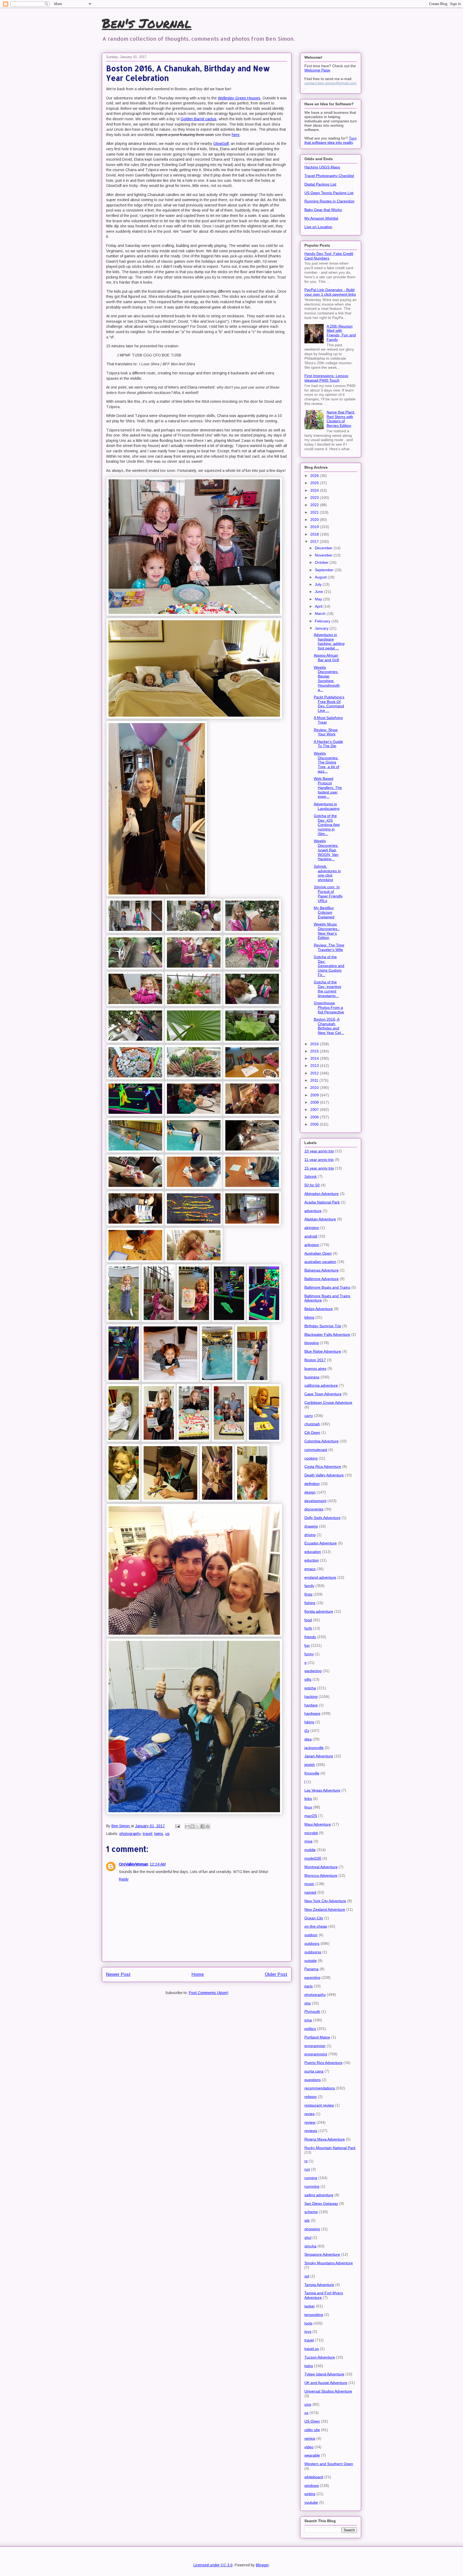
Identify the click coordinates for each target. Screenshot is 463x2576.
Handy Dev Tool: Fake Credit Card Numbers (329, 256)
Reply (124, 1879)
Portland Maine (317, 2037)
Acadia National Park (322, 1202)
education (313, 1552)
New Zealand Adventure (325, 1909)
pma (308, 2020)
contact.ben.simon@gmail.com (331, 83)
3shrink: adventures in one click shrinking (327, 873)
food (308, 1620)
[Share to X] (197, 1826)
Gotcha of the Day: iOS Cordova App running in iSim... (327, 825)
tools (308, 2323)
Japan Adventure (319, 1756)
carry (309, 1416)
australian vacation (320, 1262)
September (325, 570)
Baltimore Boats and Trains (327, 1287)
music (309, 1884)
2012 (315, 1073)
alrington (312, 1228)
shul (308, 2237)
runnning (312, 2186)
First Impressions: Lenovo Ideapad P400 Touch (326, 378)
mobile (310, 1850)
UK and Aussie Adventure (326, 2383)
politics (310, 2029)
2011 (315, 1080)
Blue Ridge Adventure (323, 1351)
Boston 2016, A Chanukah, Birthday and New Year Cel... (329, 1026)
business (312, 1377)
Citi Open (312, 1432)
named (310, 1892)
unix (308, 2404)
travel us (312, 2349)
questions (313, 2080)
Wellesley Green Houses (239, 98)
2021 (315, 512)
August (321, 577)
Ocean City (314, 1918)
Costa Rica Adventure (323, 1466)
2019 (315, 527)
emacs (310, 1569)
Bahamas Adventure (322, 1270)
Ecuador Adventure (321, 1543)
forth (308, 1628)
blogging (312, 1343)
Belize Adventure (319, 1309)
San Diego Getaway (321, 2203)
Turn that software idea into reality (331, 140)
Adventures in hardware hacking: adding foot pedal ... (329, 641)
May (319, 599)
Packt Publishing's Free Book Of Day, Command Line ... (329, 704)
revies (309, 2114)
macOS (311, 1816)
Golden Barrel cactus (199, 119)
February (323, 621)
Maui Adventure (318, 1824)
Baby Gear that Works (323, 210)
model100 (313, 1858)
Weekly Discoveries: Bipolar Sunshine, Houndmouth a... (327, 679)
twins (159, 1834)
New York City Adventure (325, 1901)
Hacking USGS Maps (322, 167)
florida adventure (319, 1611)
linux (308, 1807)
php (308, 2003)
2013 (315, 1066)
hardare (311, 1705)
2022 (315, 505)
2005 (315, 1124)
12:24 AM (158, 1864)
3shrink (311, 1176)
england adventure (320, 1577)
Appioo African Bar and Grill (326, 658)
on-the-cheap (316, 1926)
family (309, 1586)
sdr (307, 2220)
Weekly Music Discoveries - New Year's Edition (327, 931)
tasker (310, 2306)
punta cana (314, 2071)
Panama (311, 1969)
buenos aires (315, 1368)
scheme (311, 2212)
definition (312, 1484)
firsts (308, 1594)
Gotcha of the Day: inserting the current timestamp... (327, 989)
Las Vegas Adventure (322, 1790)
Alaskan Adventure (320, 1219)
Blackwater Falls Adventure (327, 1334)
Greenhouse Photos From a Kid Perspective (329, 1007)
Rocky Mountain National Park (330, 2148)
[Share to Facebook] (203, 1826)
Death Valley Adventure (324, 1475)
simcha (310, 2246)
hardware (312, 1713)
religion (311, 2097)
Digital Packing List (320, 184)
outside (311, 1961)
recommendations (320, 2088)
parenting (312, 1977)
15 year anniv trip (319, 1168)
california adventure (321, 1385)
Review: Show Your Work (326, 732)
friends (310, 1637)
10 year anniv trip (319, 1151)
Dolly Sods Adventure (322, 1518)
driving (310, 1535)
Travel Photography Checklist (329, 176)
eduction (312, 1560)
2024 (315, 490)
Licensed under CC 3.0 (213, 2565)
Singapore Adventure (322, 2254)
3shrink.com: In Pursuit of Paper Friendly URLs (328, 894)
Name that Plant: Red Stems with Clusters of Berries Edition (341, 419)
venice (310, 2438)
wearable (312, 2455)
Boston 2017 (315, 1360)
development (315, 1501)
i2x (307, 1731)
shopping (312, 2229)
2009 (315, 1095)
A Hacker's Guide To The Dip (328, 744)
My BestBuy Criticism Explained (324, 912)
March (321, 614)
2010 (315, 1088)
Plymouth (312, 2011)
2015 (315, 1051)
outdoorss (313, 1952)
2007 (315, 1110)
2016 (315, 1044)
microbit (311, 1833)
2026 (315, 476)
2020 (315, 520)
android (311, 1236)
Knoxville (312, 1773)
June (320, 592)
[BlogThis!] (192, 1826)
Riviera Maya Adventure (325, 2139)
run (307, 2169)
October (322, 562)
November (324, 555)
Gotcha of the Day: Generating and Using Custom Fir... (329, 966)
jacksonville (314, 1748)
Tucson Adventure (320, 2357)
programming (316, 2054)
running (311, 2178)
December (324, 548)
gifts (308, 1679)
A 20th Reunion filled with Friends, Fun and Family (341, 333)
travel (148, 1834)
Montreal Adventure (321, 1867)
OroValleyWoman (134, 1864)
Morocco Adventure (321, 1875)
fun (307, 1645)
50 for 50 (312, 1185)
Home (198, 1974)
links (308, 1799)
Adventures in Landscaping (327, 806)
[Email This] (187, 1826)
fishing (310, 1603)
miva (308, 1841)
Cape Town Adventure (323, 1394)
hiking (309, 1722)
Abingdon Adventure (322, 1194)
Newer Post (118, 1974)
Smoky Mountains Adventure (329, 2263)
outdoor (311, 1935)
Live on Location (318, 227)
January (322, 628)
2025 (315, 483)
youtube (311, 2502)
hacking (311, 1697)
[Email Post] (177, 1826)
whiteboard (314, 2477)
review (310, 2122)
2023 (315, 498)
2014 (315, 1058)
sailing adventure (319, 2195)
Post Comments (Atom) (209, 1993)
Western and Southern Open (329, 2464)
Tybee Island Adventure (324, 2374)
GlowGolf (221, 144)
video (309, 2447)
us (167, 1834)
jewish (310, 1765)
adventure (313, 1211)
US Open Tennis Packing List (329, 193)
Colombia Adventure (322, 1441)
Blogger (262, 2565)
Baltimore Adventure (322, 1279)
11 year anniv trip (319, 1160)
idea (308, 1739)
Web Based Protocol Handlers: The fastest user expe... (328, 787)
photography (130, 1834)
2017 (315, 541)
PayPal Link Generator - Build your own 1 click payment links (330, 292)
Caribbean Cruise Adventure (328, 1402)
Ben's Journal (147, 23)
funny (309, 1654)
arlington (312, 1245)
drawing (311, 1526)
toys (308, 2331)
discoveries (314, 1509)
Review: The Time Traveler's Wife (329, 947)
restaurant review (319, 2105)
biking (309, 1317)
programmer (315, 2046)
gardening (313, 1671)
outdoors (312, 1943)
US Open (312, 2421)
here (236, 135)
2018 (315, 534)
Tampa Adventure (319, 2285)
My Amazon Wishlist (321, 218)
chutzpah (312, 1424)
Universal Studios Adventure (328, 2391)
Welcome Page (317, 70)
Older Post (276, 1974)
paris (309, 1986)
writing (310, 2494)
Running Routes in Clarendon (329, 201)
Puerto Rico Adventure (323, 2063)
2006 (315, 1117)
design (310, 1492)
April (319, 606)
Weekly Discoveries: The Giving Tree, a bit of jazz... (326, 762)
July (319, 584)
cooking (311, 1458)
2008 (315, 1102)
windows (312, 2485)
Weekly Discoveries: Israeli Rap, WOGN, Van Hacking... (326, 850)
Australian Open (318, 1253)
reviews (311, 2131)
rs (306, 2161)
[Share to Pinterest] (208, 1826)
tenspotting (314, 2315)
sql (307, 2276)
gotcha (310, 1688)
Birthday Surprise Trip (323, 1326)
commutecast (316, 1450)
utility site (312, 2430)
